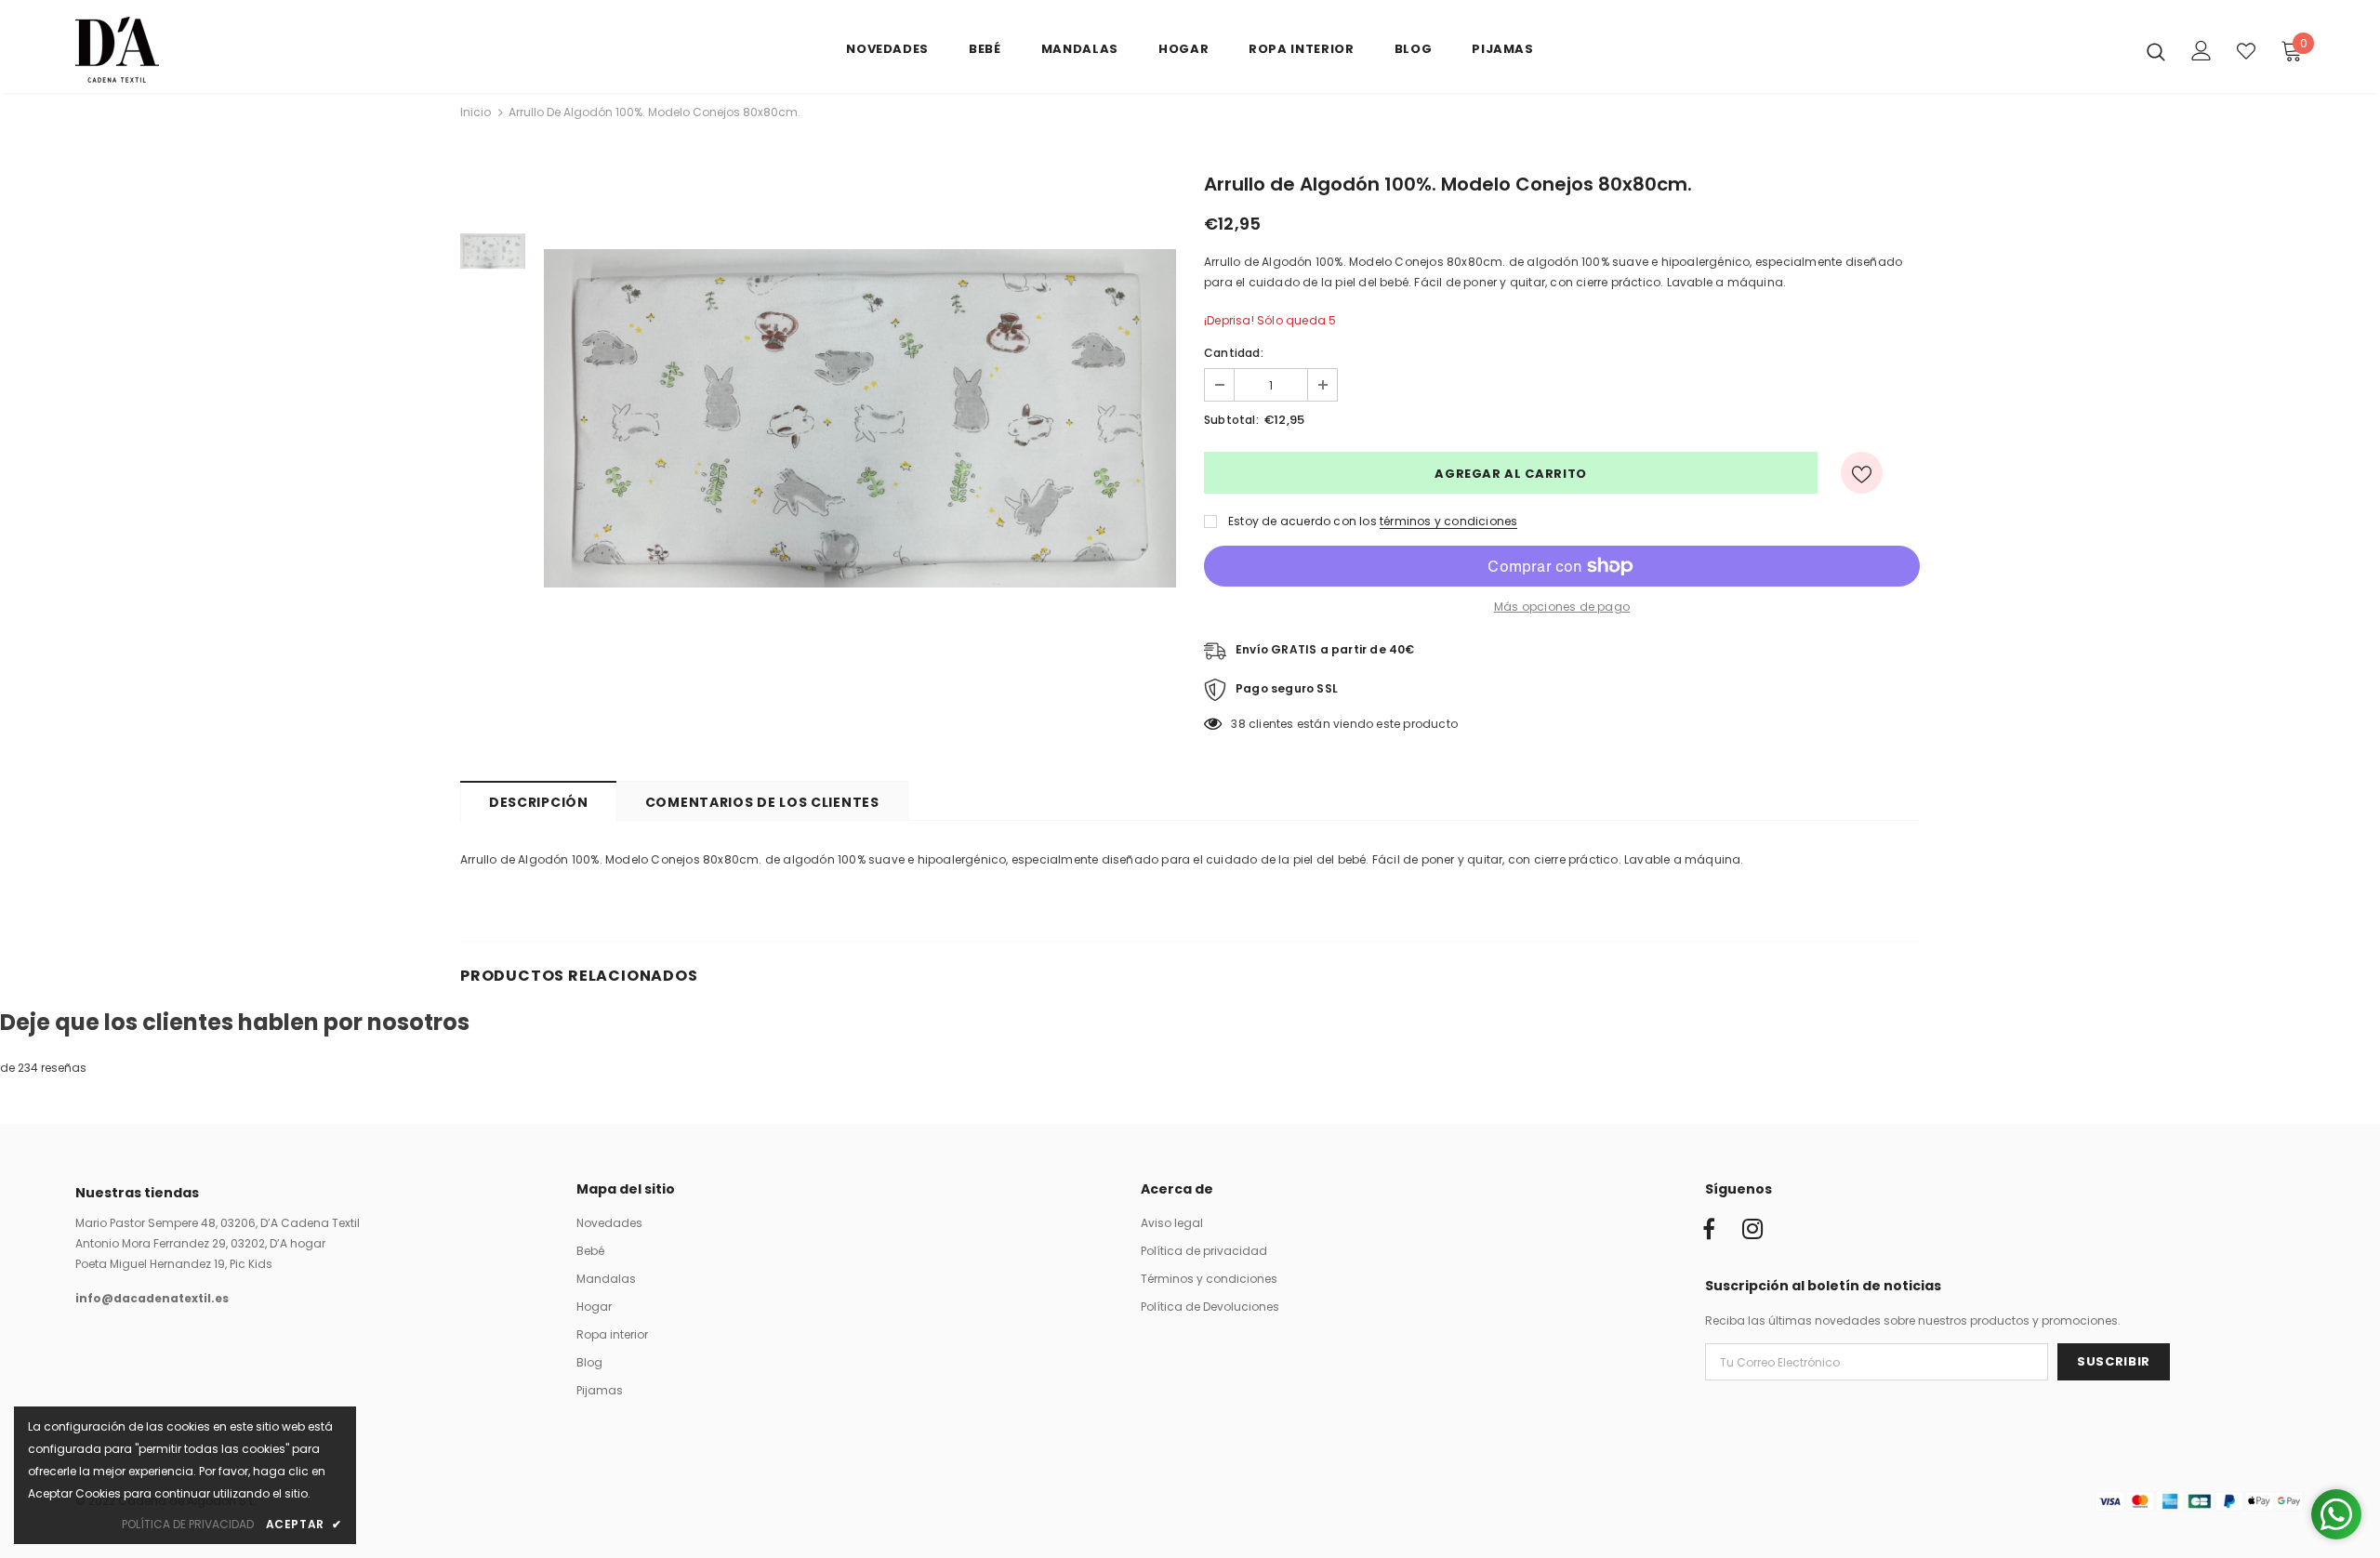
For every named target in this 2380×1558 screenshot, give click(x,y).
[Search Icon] (2156, 51)
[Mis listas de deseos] (2246, 51)
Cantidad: (1234, 353)
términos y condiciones (1448, 521)
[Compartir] (1909, 473)
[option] (860, 419)
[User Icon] (2201, 51)
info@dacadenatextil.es (152, 1298)
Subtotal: (1231, 420)
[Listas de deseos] (1862, 473)
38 (1238, 724)
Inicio (476, 112)
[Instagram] (1752, 1231)
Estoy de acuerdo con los (1302, 521)
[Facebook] (1709, 1231)
